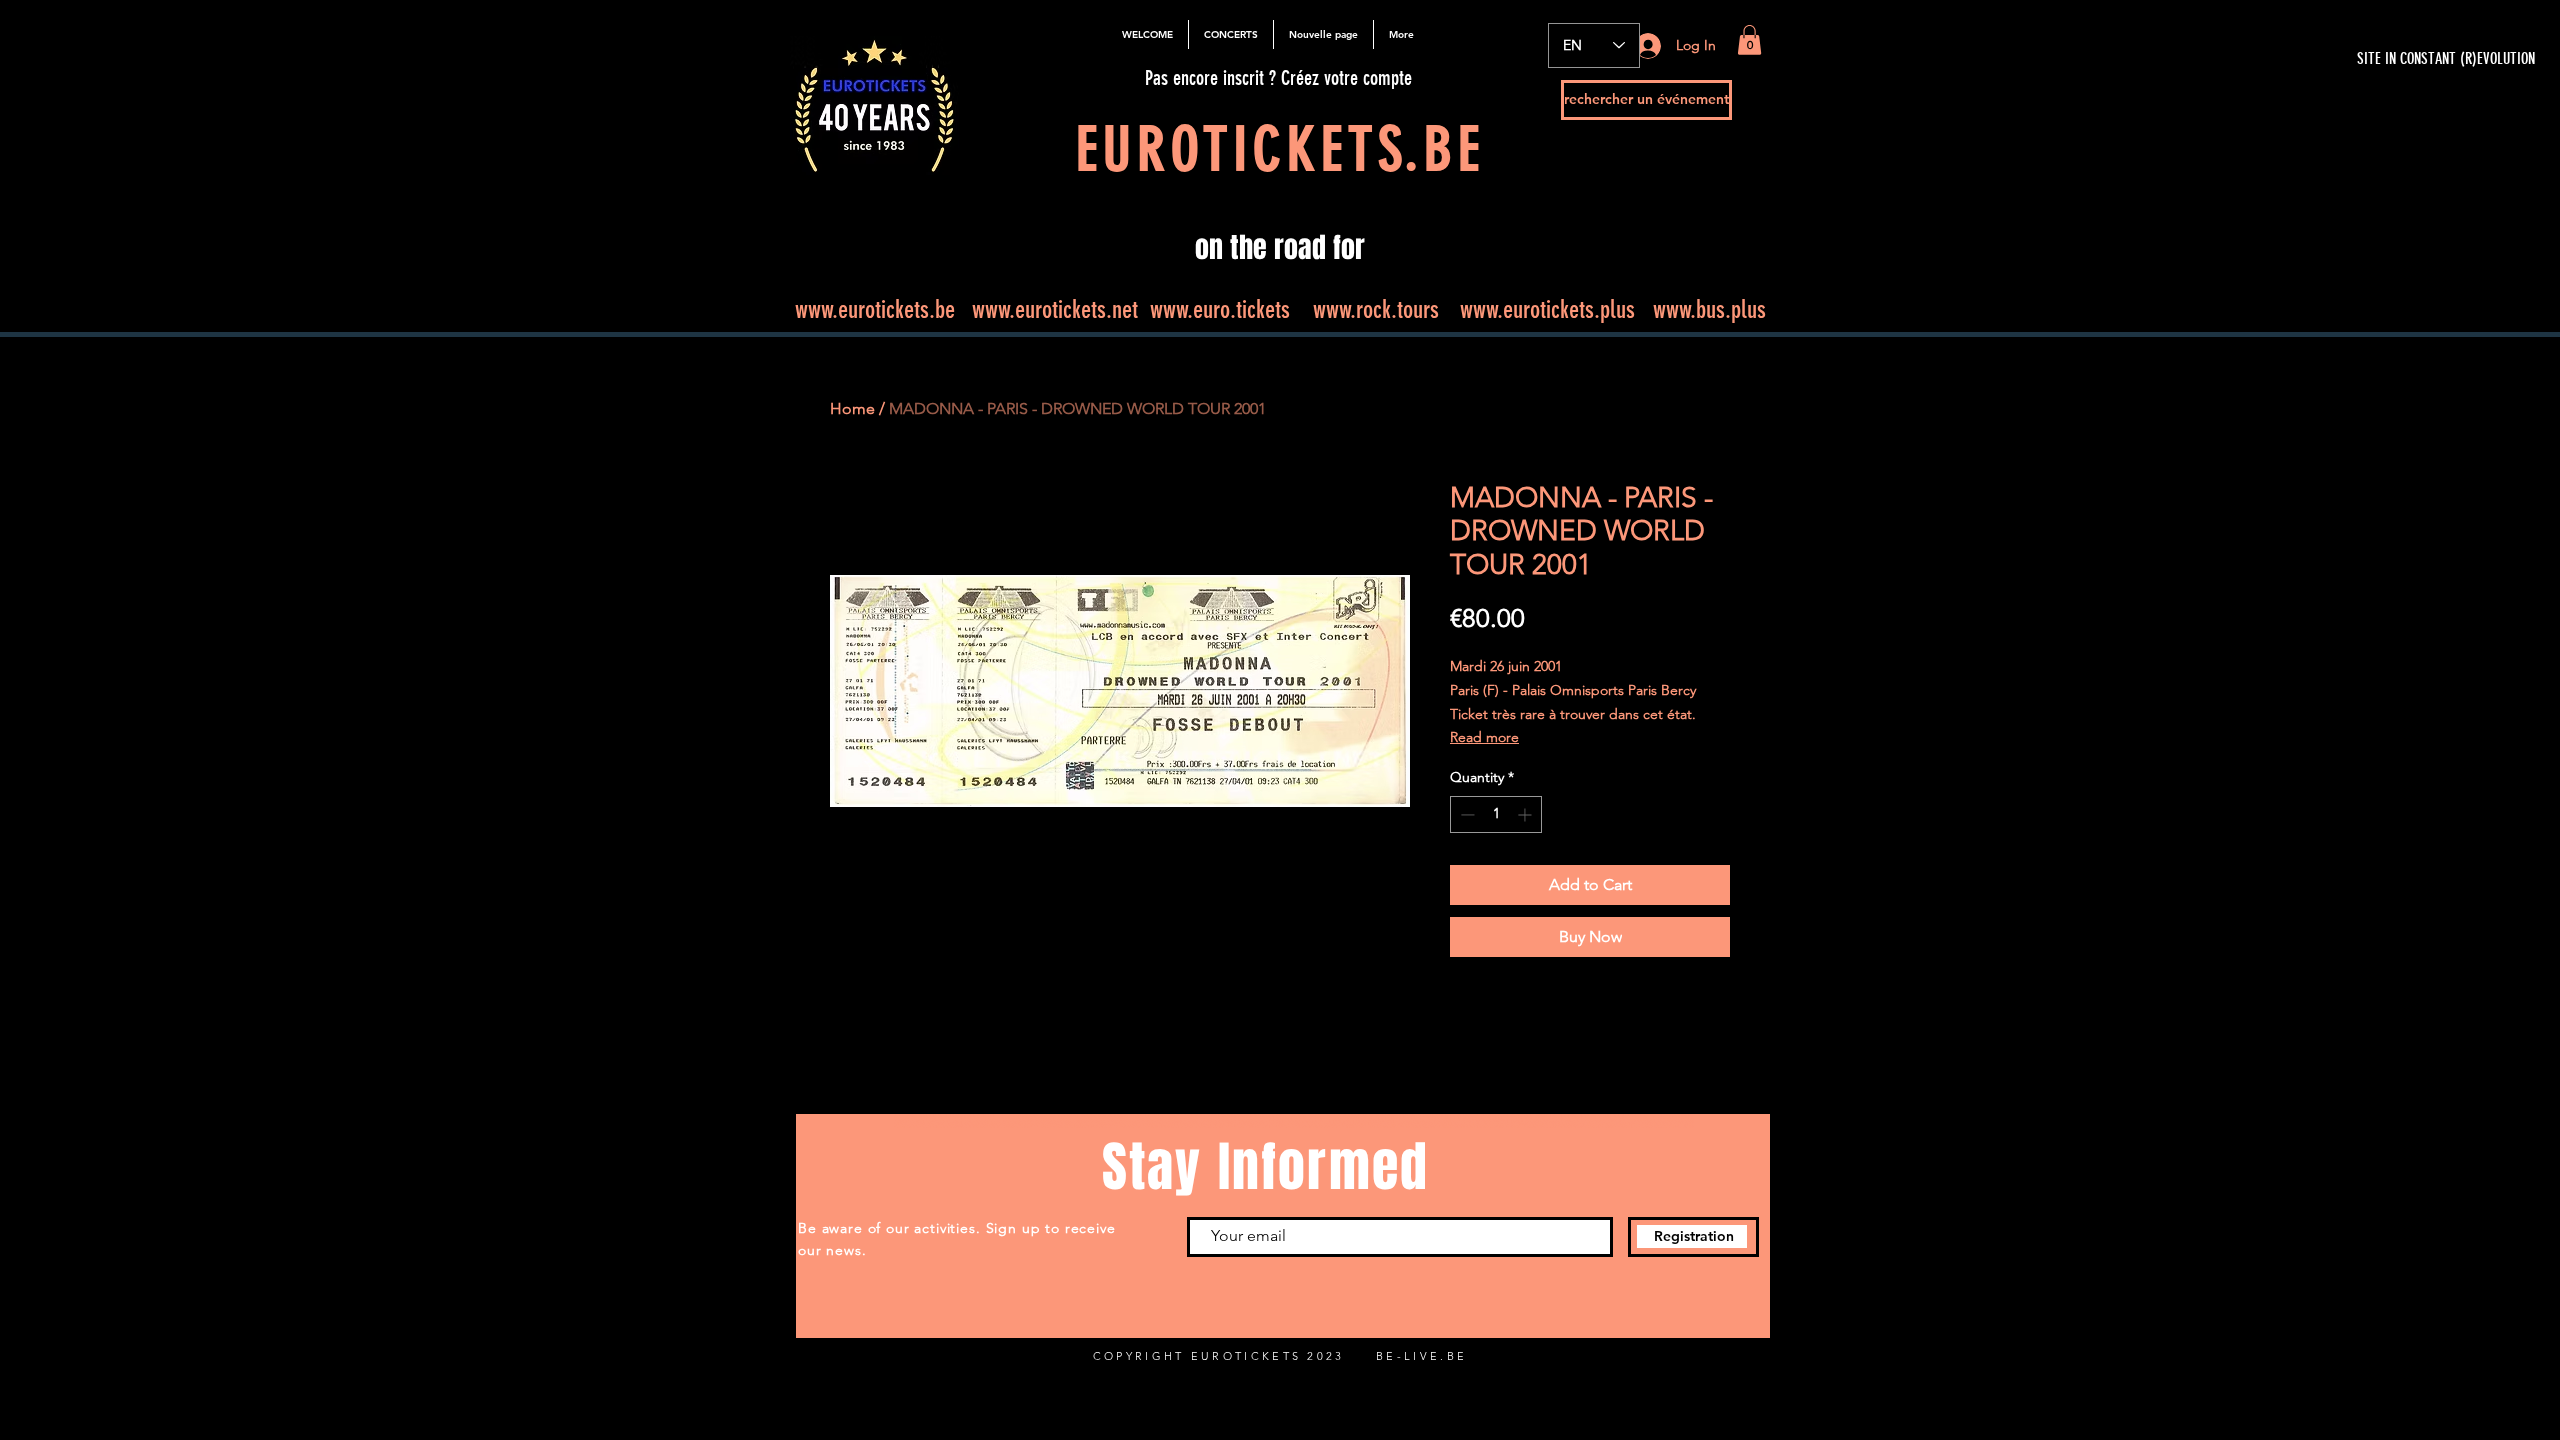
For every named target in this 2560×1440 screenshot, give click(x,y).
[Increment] (1526, 814)
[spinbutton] (1496, 814)
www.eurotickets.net (1055, 309)
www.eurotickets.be (875, 309)
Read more (1484, 737)
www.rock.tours (1376, 309)
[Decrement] (1465, 814)
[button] (1749, 40)
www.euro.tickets (1220, 309)
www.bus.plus (1709, 309)
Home (852, 408)
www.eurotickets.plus (1547, 309)
